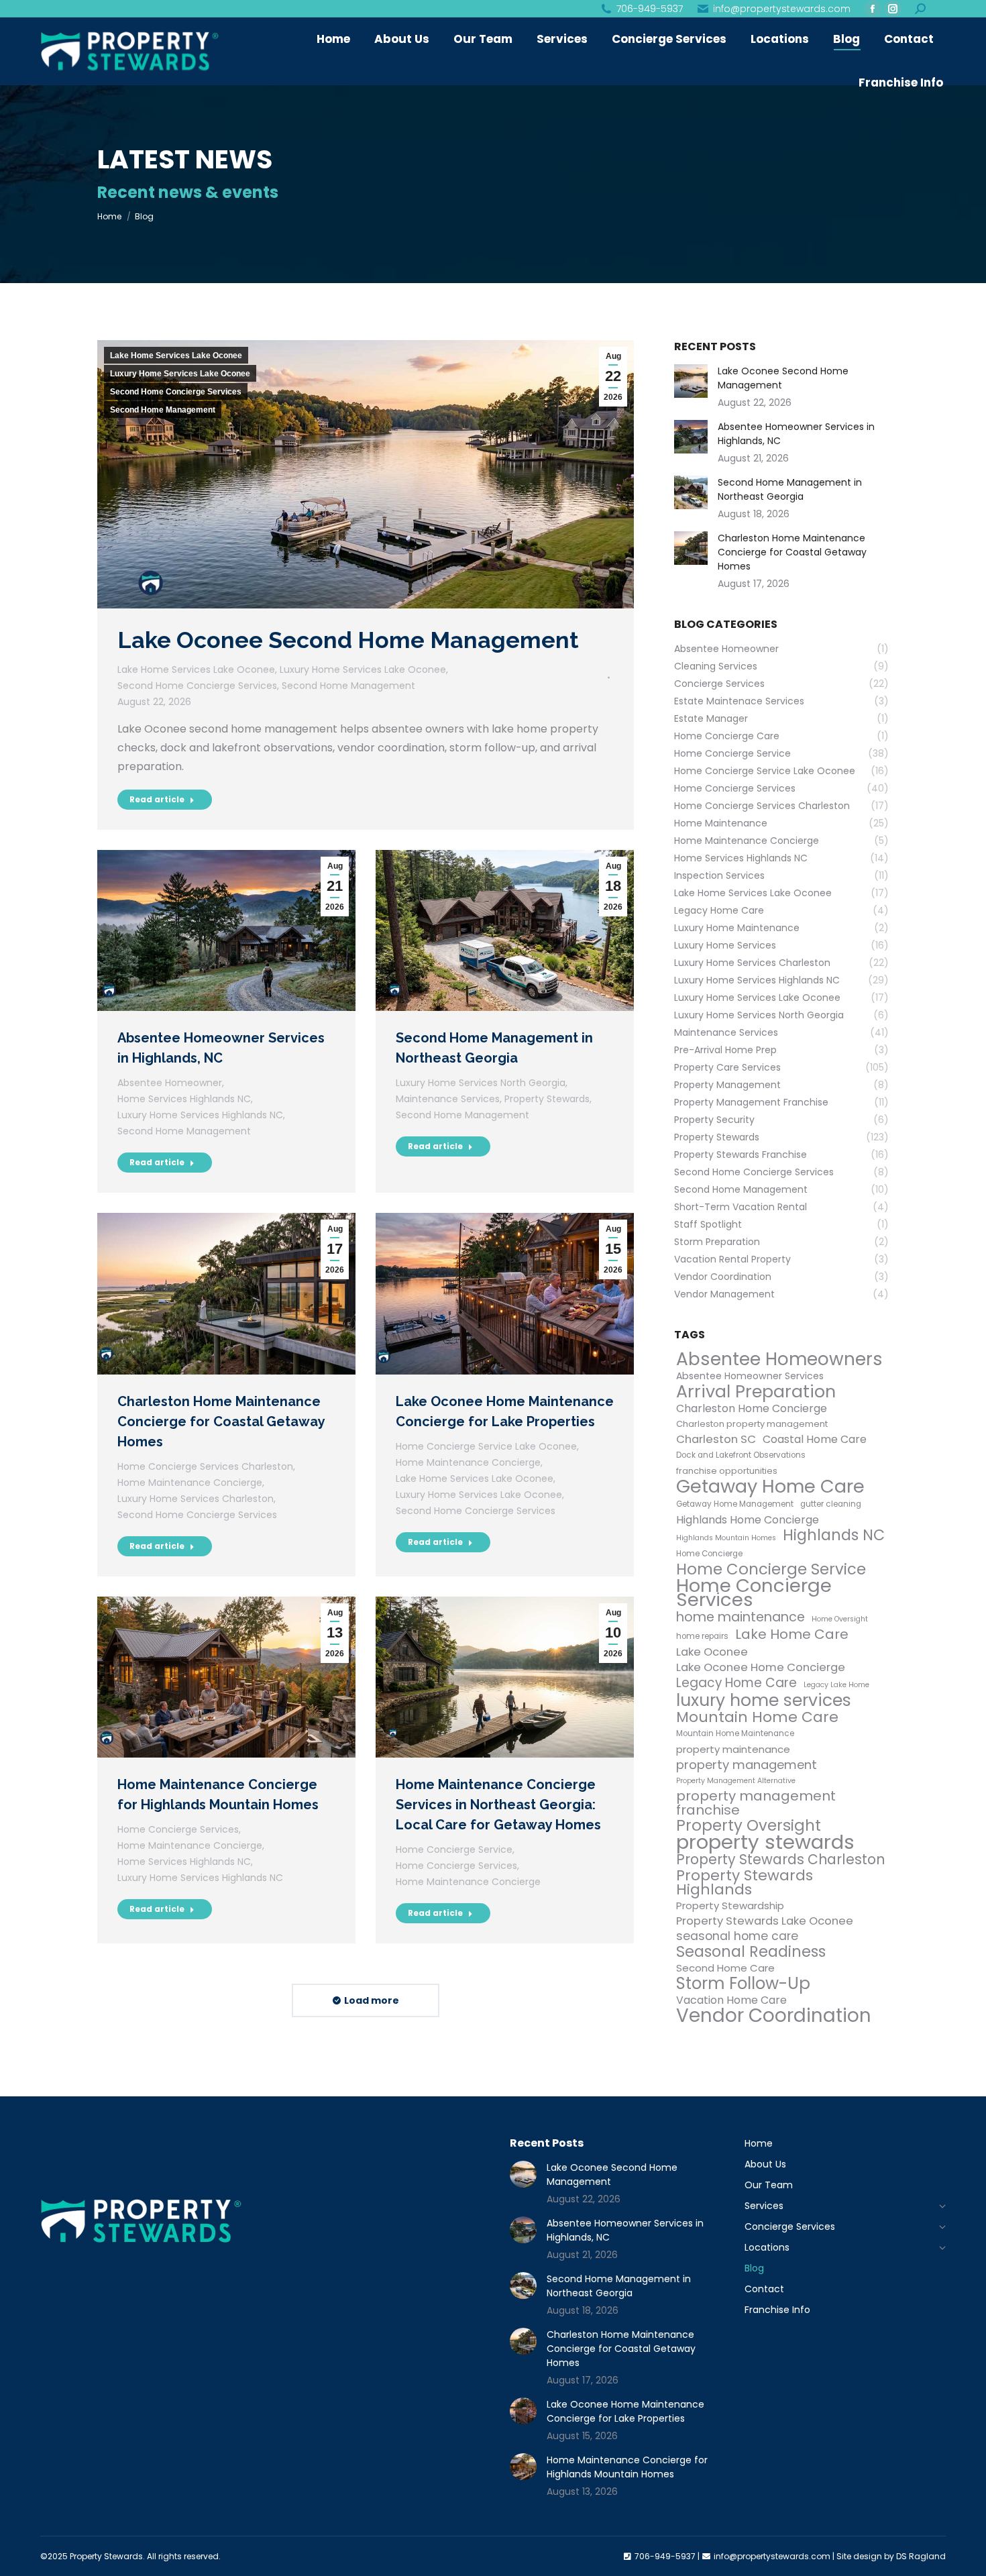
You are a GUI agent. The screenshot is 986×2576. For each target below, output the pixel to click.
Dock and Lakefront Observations (741, 1455)
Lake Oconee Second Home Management (348, 640)
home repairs (702, 1636)
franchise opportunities (727, 1471)
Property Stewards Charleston (780, 1860)
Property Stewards (547, 1099)
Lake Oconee (712, 1652)
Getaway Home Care (770, 1486)
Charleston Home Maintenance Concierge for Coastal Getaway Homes (221, 1421)
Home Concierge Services (178, 1829)
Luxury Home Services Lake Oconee (180, 374)
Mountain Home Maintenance (735, 1733)
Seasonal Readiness (751, 1952)
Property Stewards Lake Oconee (765, 1921)
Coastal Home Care (815, 1439)
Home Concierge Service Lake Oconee (486, 1446)
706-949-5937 (650, 9)
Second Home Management (163, 410)
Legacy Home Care (736, 1683)
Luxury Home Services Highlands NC (200, 1115)
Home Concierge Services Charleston (205, 1466)
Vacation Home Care (731, 2000)
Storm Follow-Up (743, 1983)
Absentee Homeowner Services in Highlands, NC (796, 434)
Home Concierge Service (454, 1849)
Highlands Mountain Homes (726, 1538)
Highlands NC (834, 1535)
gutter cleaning (831, 1504)
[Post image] (691, 381)
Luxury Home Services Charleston (196, 1499)
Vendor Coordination (774, 2016)
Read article (157, 799)
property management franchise (756, 1803)
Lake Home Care (792, 1634)
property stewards (765, 1842)
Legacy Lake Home (836, 1685)
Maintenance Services (448, 1099)
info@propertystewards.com (782, 9)
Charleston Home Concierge (752, 1408)
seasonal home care (737, 1936)
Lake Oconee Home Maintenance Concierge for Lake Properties (625, 2411)
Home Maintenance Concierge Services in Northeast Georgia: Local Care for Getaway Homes (498, 1805)
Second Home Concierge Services (176, 392)
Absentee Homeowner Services (750, 1376)
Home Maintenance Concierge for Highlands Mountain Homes (627, 2467)
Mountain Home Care (757, 1717)
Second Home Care (725, 1968)
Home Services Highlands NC (184, 1099)
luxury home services (764, 1700)
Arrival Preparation (756, 1392)
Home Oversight (840, 1619)
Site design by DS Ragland (891, 2556)
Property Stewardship (730, 1906)
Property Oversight (749, 1826)
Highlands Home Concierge (748, 1520)
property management (747, 1765)
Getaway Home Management (735, 1504)
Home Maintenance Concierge (190, 1483)
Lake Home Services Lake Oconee (176, 356)
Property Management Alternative (736, 1781)
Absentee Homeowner (170, 1083)
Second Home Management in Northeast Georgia (790, 489)
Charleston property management (752, 1424)
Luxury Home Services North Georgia (481, 1083)
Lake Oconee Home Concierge (761, 1667)
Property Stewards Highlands (745, 1882)
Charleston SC (716, 1439)
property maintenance (733, 1749)
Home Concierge (709, 1554)
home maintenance (741, 1617)
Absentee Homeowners (779, 1359)
